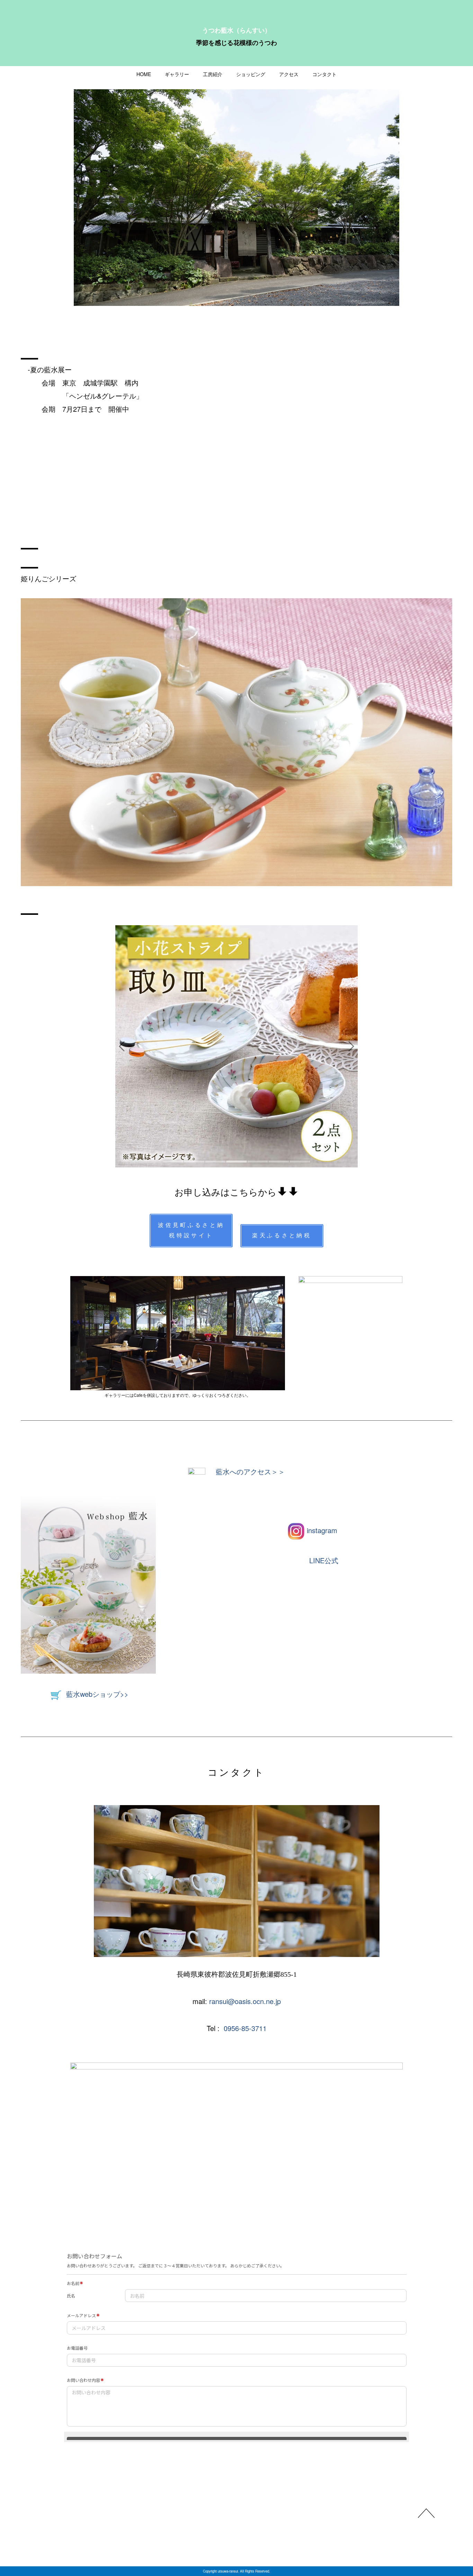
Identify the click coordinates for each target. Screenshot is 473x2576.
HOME (144, 74)
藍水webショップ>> (97, 1694)
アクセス (289, 74)
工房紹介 (213, 74)
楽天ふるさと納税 (282, 1235)
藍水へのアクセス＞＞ (250, 1472)
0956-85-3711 (245, 2028)
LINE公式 (324, 1560)
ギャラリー (177, 74)
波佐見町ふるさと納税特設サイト (191, 1230)
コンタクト (324, 74)
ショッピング (251, 74)
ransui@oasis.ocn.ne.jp (245, 2001)
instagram (322, 1530)
